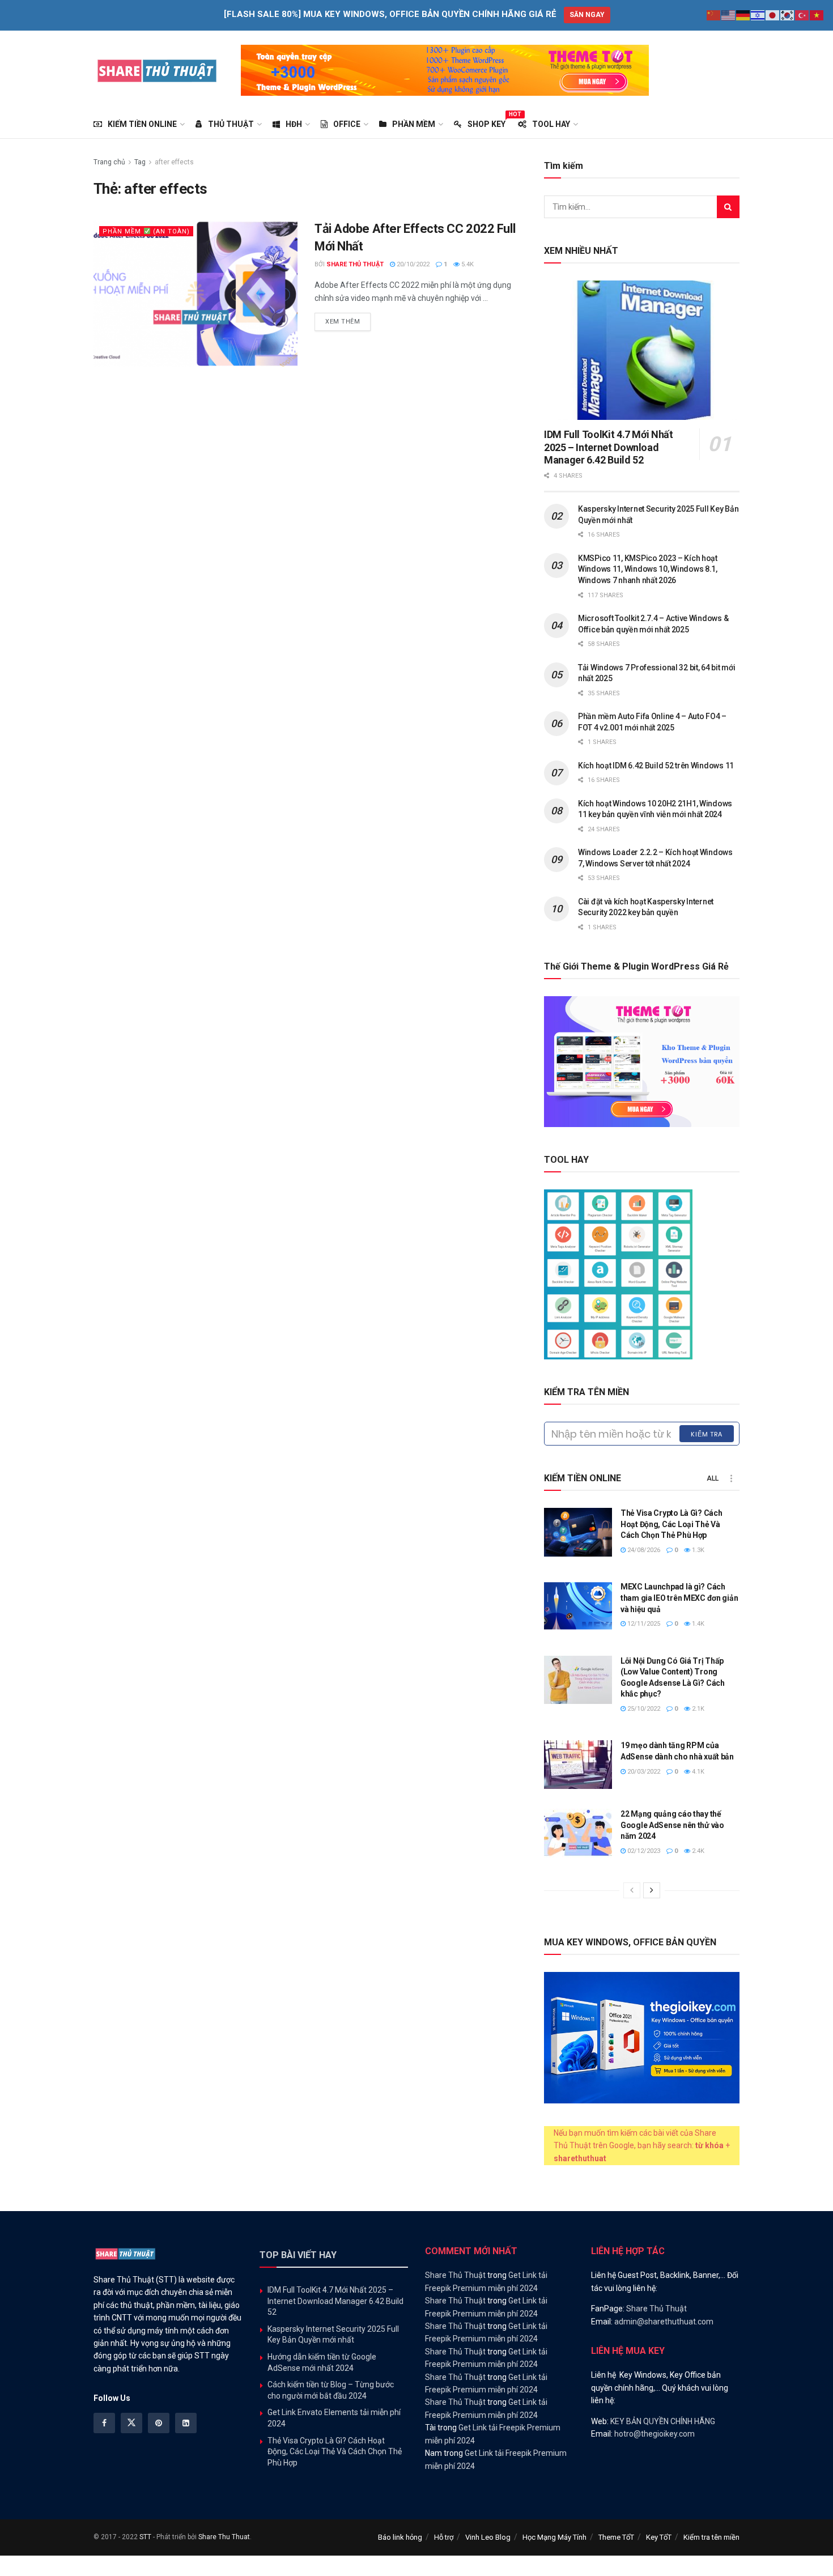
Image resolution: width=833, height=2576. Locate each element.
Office (347, 124)
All (713, 1478)
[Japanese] (773, 15)
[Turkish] (802, 15)
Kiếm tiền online (142, 124)
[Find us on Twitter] (131, 2423)
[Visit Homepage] (157, 70)
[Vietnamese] (817, 15)
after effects (174, 162)
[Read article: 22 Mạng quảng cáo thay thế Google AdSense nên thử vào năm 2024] (578, 1833)
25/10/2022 (643, 1709)
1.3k (697, 1550)
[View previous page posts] (632, 1890)
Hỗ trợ (444, 2537)
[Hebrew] (758, 15)
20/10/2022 (412, 264)
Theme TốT (616, 2537)
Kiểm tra (707, 1434)
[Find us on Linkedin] (186, 2423)
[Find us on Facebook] (104, 2423)
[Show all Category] (731, 1478)
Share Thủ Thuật (355, 264)
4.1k (697, 1772)
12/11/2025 (643, 1624)
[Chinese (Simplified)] (714, 15)
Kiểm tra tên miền (711, 2537)
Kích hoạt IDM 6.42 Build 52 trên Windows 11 (656, 766)
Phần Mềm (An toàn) (146, 231)
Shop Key (486, 122)
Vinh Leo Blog (488, 2537)
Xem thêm (348, 321)
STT (145, 2537)
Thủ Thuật (231, 124)
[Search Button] (728, 207)
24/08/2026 (643, 1550)
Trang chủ (109, 162)
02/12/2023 (643, 1851)
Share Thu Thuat (224, 2537)
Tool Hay (551, 124)
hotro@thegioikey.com (654, 2434)
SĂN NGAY (587, 15)
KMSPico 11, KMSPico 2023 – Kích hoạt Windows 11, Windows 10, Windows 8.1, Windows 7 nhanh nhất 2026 (648, 569)
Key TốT (659, 2537)
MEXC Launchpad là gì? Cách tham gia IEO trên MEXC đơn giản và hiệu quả (679, 1598)
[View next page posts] (652, 1890)
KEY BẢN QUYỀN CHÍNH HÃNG (663, 2421)
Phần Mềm (414, 124)
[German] (743, 15)
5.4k (467, 264)
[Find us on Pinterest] (159, 2423)
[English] (729, 15)
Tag (140, 162)
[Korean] (788, 15)
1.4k (697, 1624)
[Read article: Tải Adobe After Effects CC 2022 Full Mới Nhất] (195, 293)
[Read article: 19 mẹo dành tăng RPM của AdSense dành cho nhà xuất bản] (578, 1765)
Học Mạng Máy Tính (554, 2537)
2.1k (697, 1709)
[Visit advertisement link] (445, 70)
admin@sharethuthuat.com (664, 2322)
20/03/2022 (643, 1772)
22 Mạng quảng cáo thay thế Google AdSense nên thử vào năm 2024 (672, 1825)
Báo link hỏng (400, 2537)
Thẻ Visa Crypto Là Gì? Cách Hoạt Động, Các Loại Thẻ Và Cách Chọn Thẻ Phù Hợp (671, 1524)
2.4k (697, 1851)
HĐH (294, 124)
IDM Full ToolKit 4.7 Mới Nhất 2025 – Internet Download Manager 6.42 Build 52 (609, 447)
